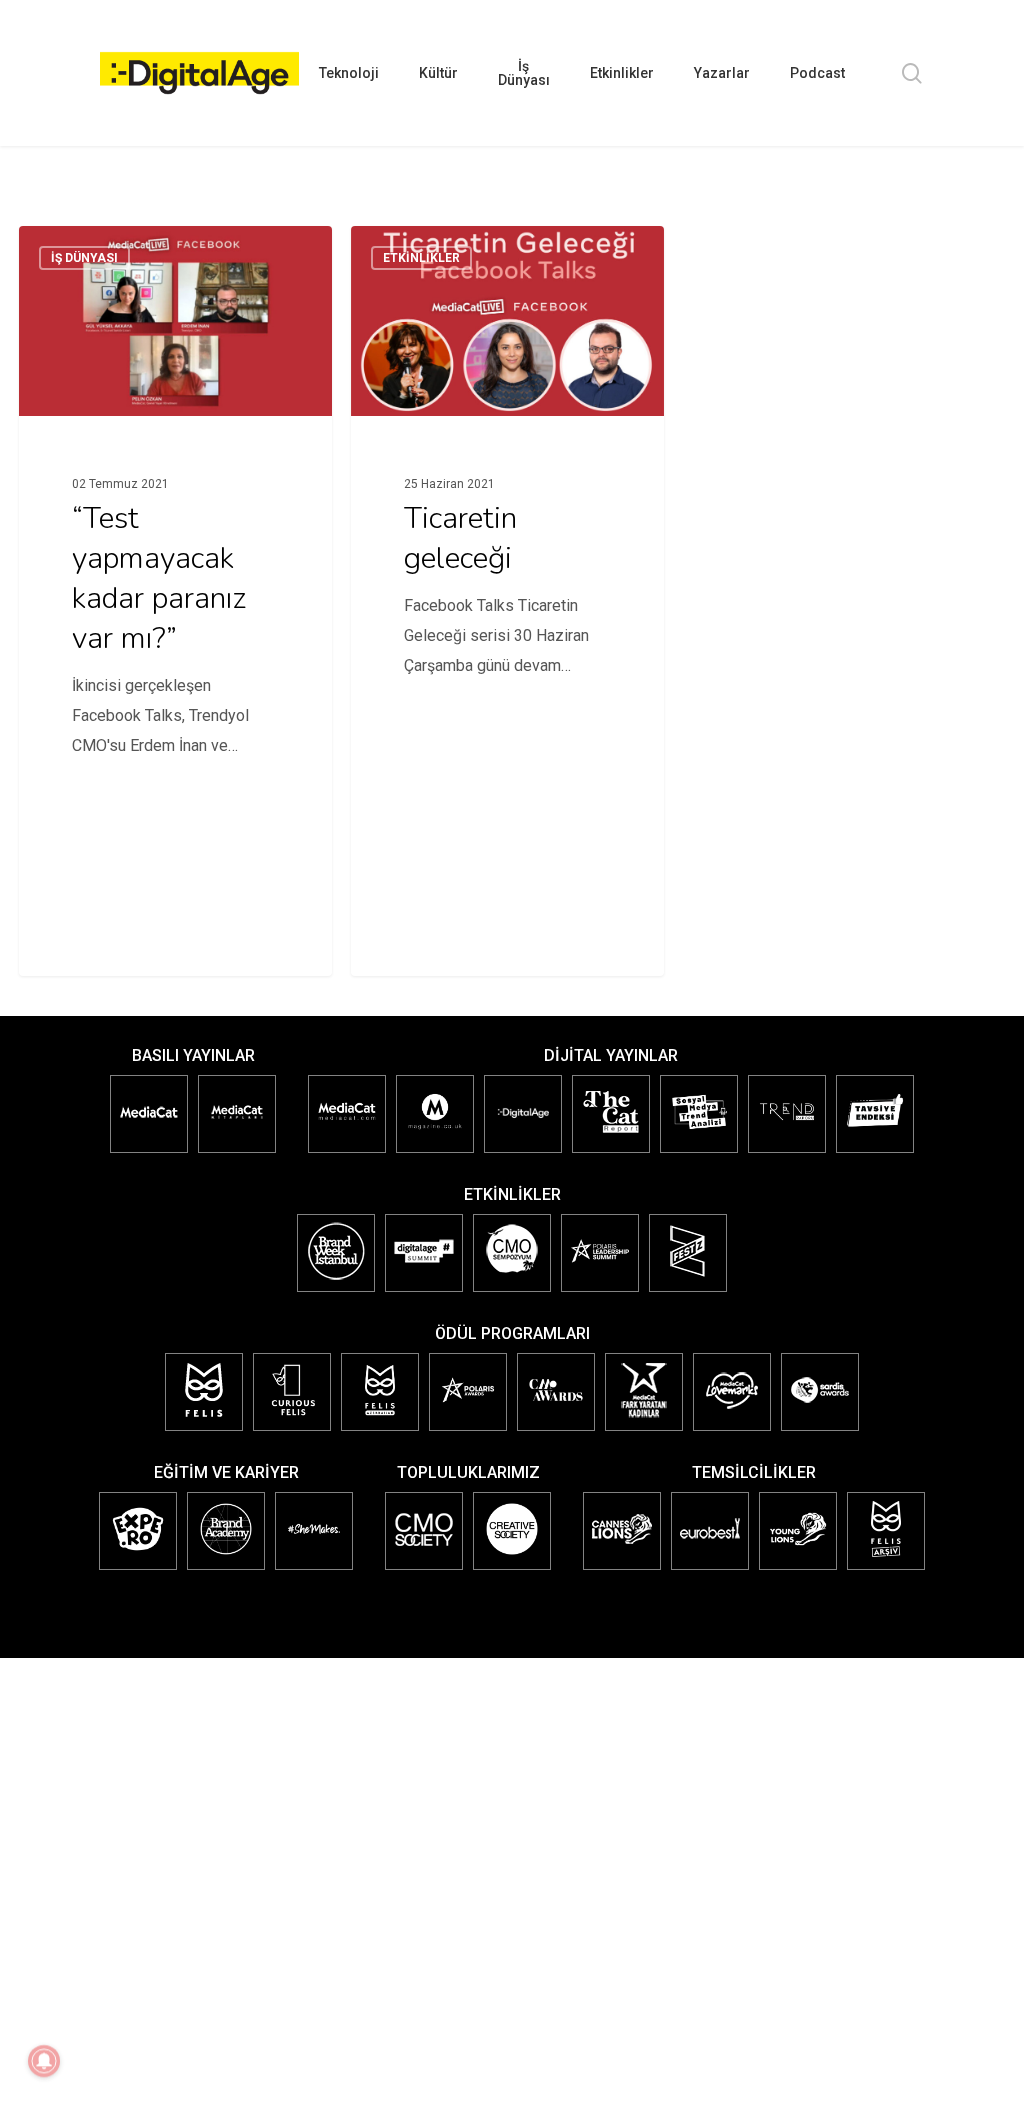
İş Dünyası (84, 258)
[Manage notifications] (44, 2061)
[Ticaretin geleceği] (507, 520)
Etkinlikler (421, 258)
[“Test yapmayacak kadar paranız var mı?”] (175, 520)
